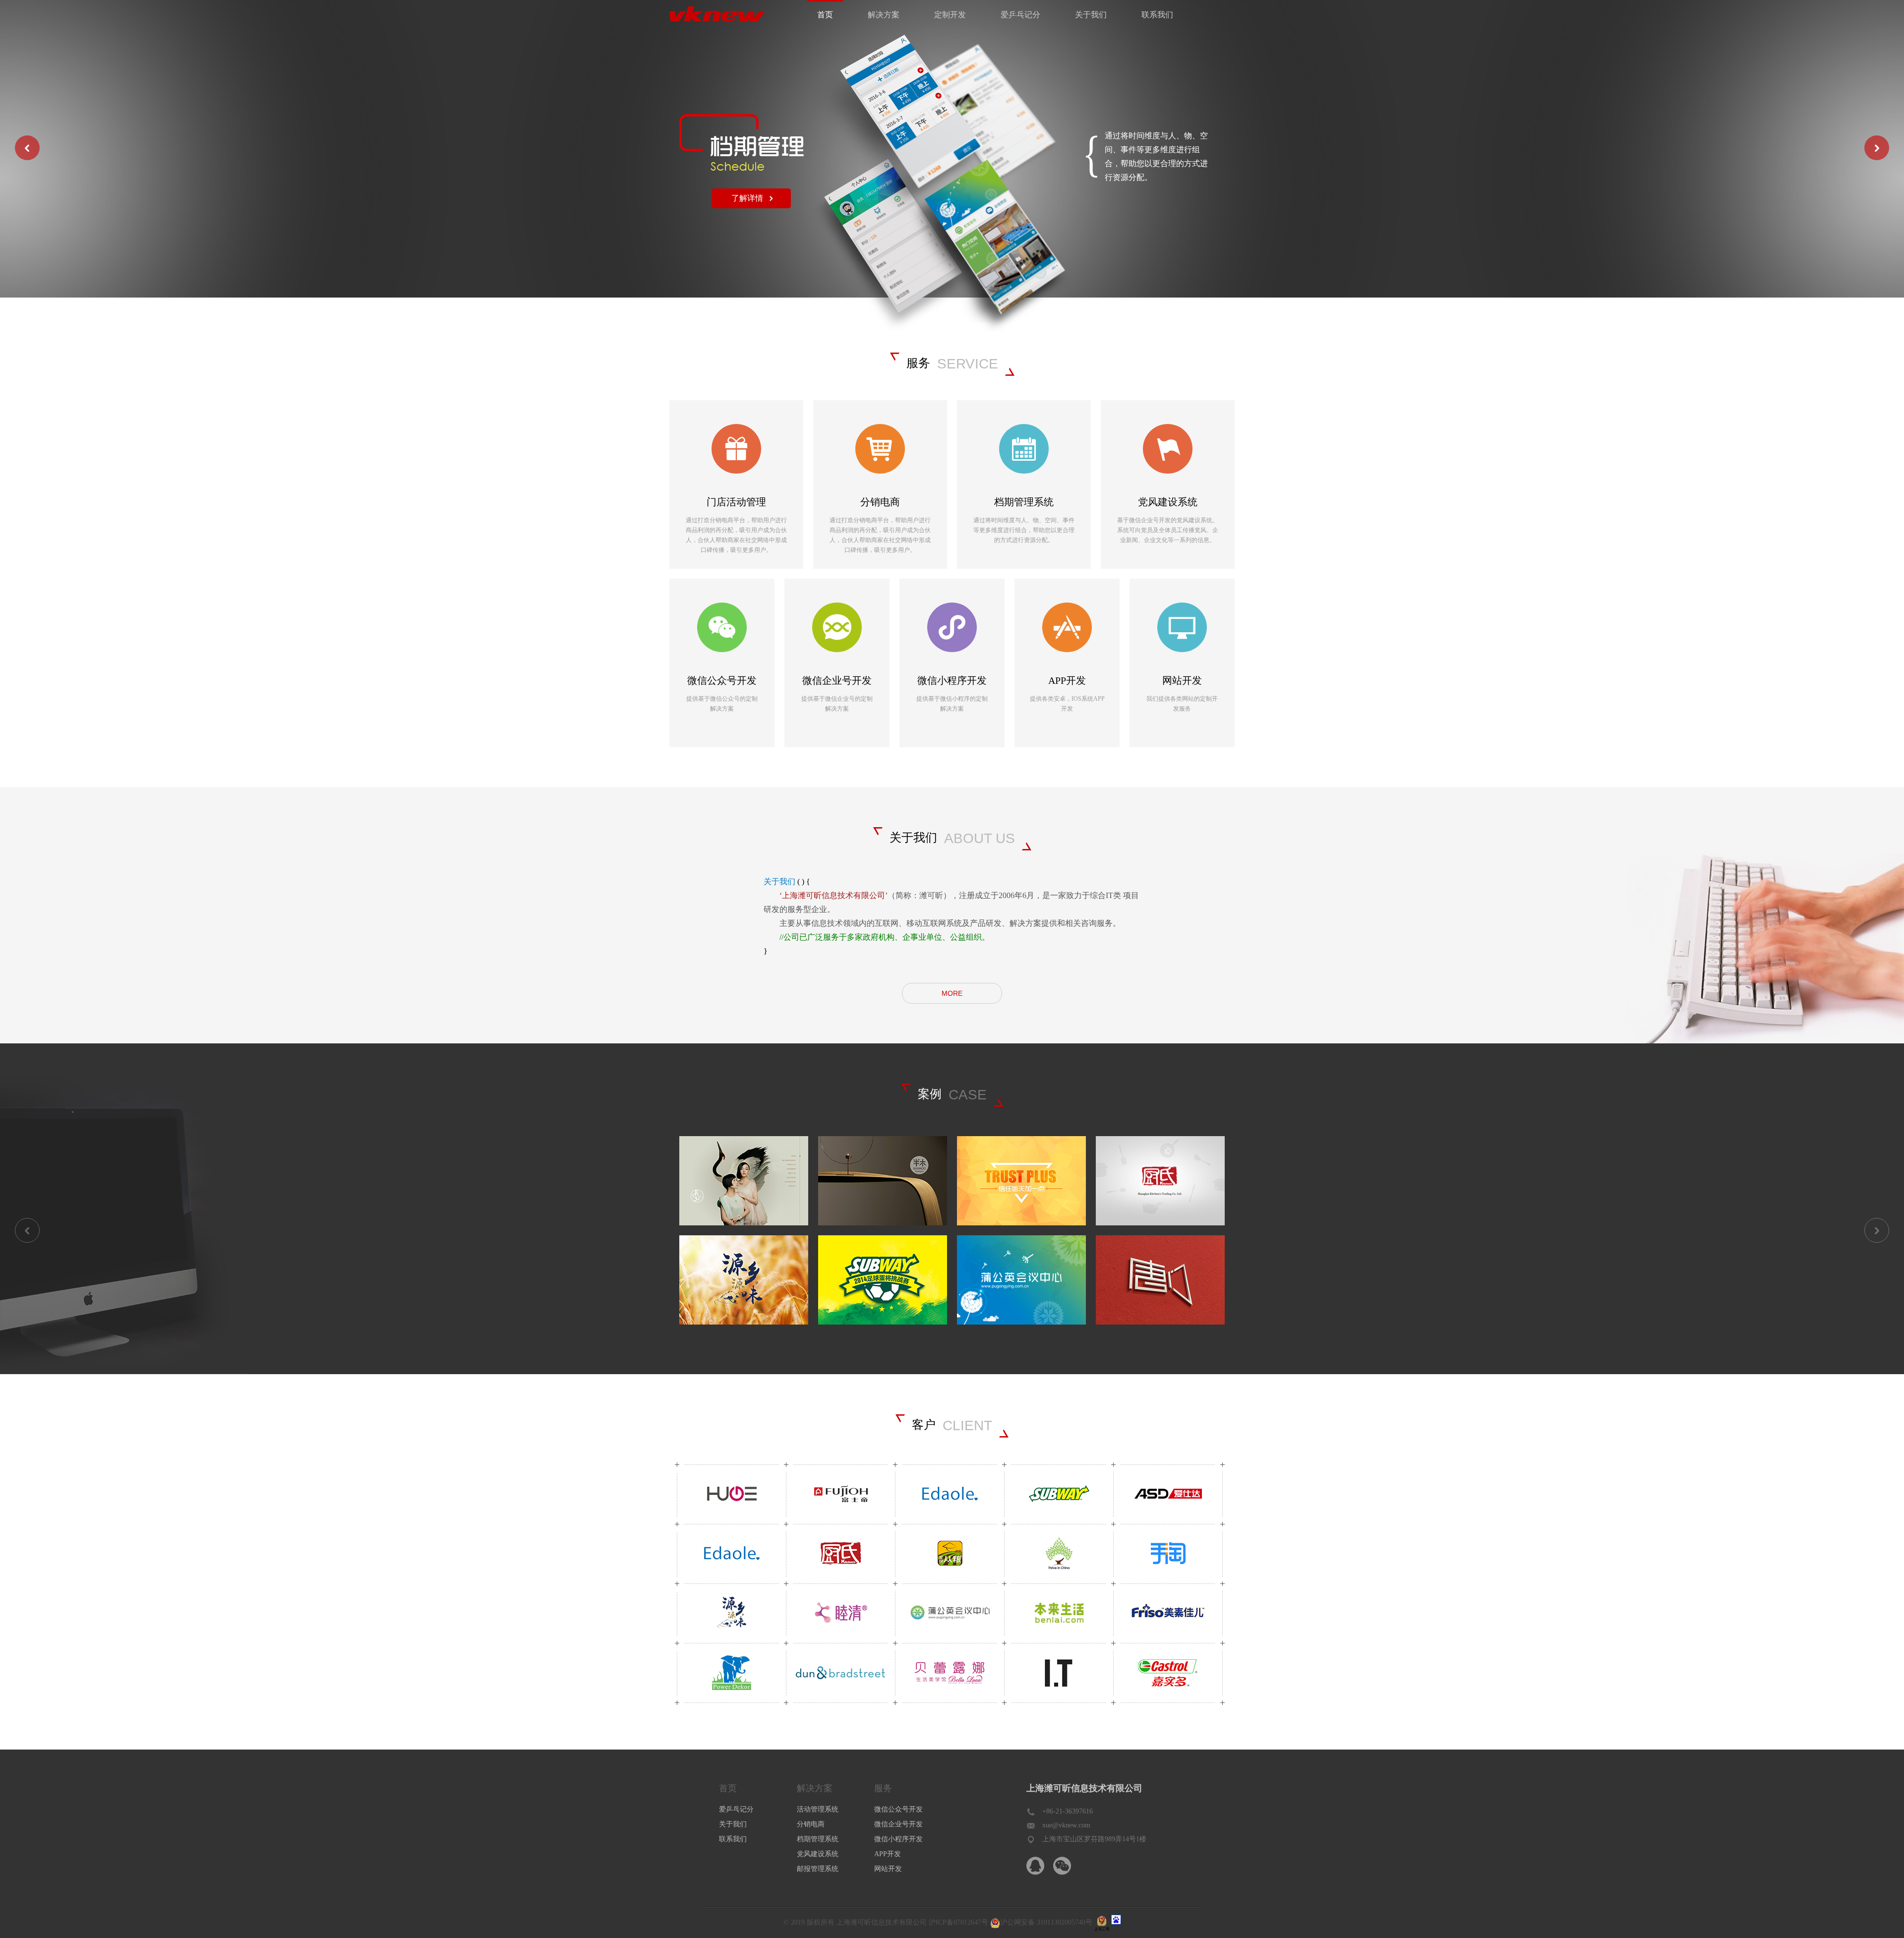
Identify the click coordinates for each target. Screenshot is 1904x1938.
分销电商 (811, 1824)
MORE (952, 993)
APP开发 (888, 1854)
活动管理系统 (818, 1809)
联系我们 (1157, 15)
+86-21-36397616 (1068, 1811)
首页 (825, 15)
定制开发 (950, 15)
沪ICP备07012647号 (958, 1922)
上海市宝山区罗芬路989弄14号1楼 (1094, 1839)
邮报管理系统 (818, 1869)
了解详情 (747, 198)
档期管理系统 (818, 1839)
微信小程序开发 (898, 1839)
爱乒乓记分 (1020, 15)
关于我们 (1091, 15)
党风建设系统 (818, 1854)
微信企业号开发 (898, 1824)
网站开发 (888, 1869)
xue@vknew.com (1066, 1825)
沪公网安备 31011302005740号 (1046, 1922)
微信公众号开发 (898, 1809)
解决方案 (884, 15)
